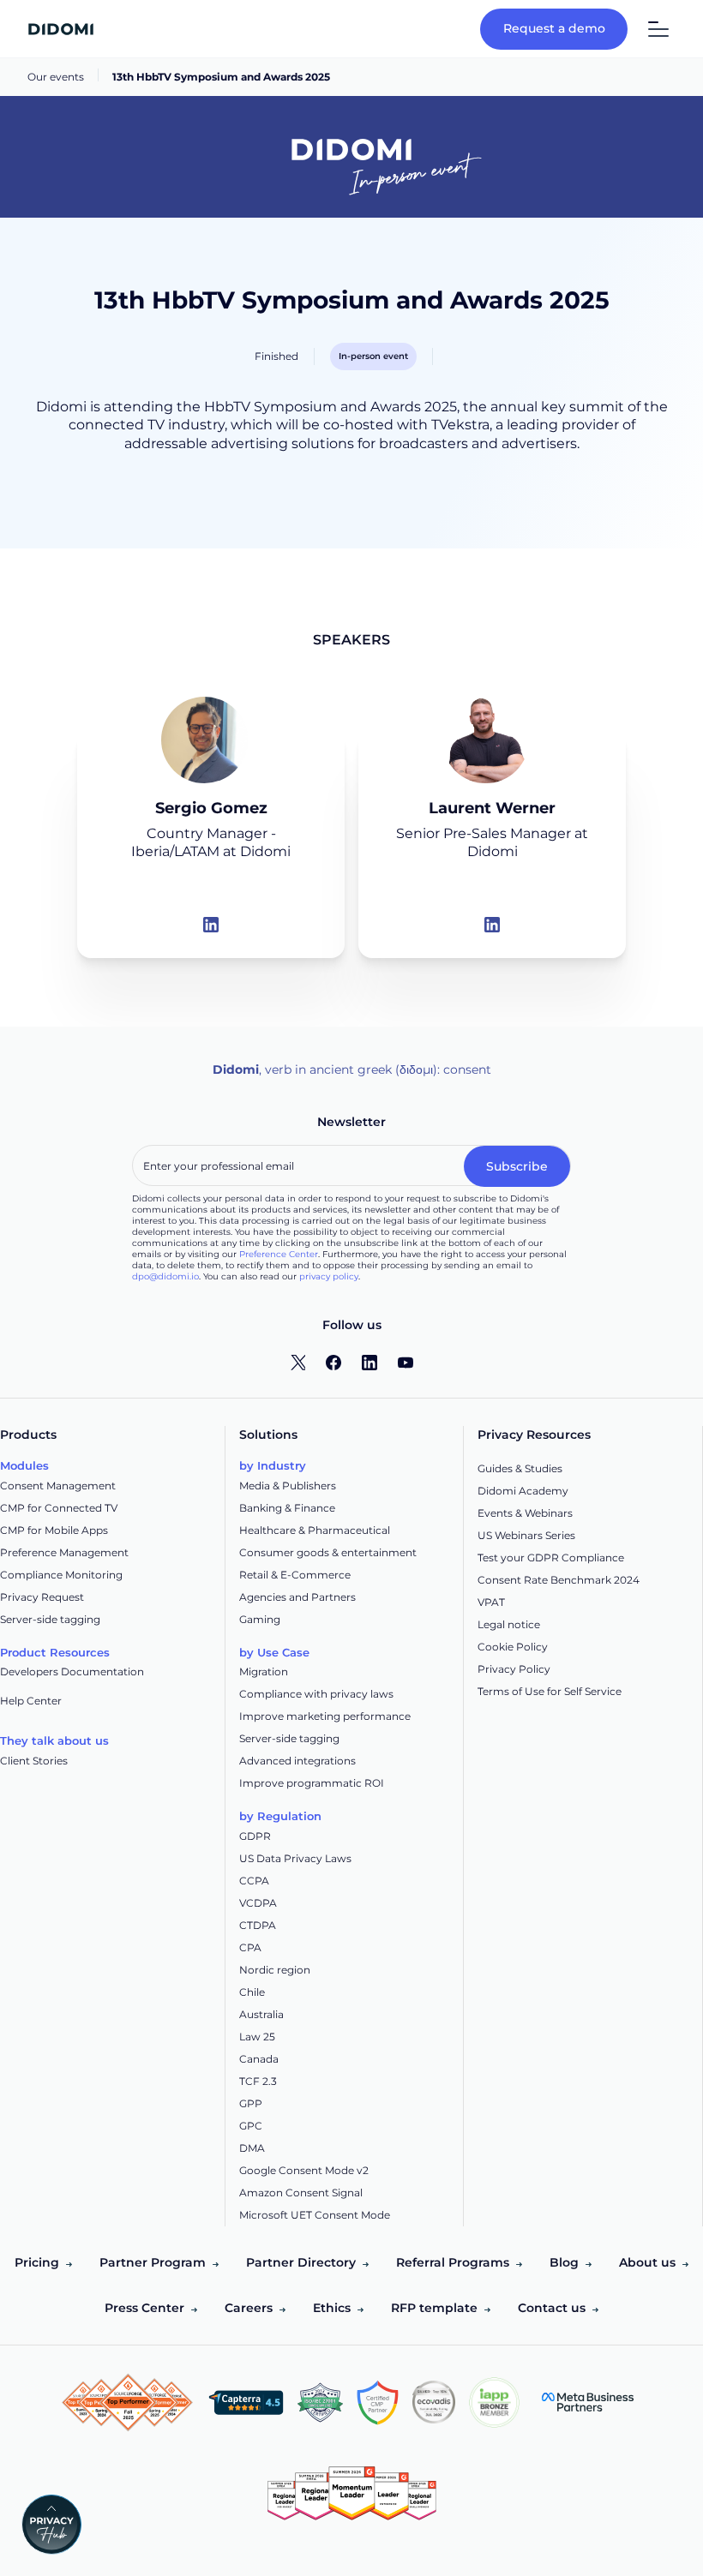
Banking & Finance (287, 1508)
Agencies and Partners (297, 1597)
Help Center (31, 1701)
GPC (251, 2126)
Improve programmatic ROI (312, 1783)
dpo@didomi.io (165, 1276)
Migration (264, 1671)
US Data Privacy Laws (295, 1858)
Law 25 (257, 2037)
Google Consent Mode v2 (304, 2170)
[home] (61, 29)
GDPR (255, 1836)
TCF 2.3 (258, 2081)
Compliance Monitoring (61, 1575)
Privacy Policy (514, 1669)
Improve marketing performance (325, 1716)
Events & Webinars (525, 1513)
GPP (251, 2103)
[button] (652, 29)
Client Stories (34, 1761)
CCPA (254, 1881)
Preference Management (64, 1552)
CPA (250, 1947)
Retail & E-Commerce (295, 1575)
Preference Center (279, 1254)
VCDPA (258, 1903)
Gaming (260, 1619)
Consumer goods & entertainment (328, 1552)
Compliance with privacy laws (316, 1694)
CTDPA (258, 1925)
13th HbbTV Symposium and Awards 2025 (221, 77)
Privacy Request (42, 1597)
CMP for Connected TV (59, 1508)
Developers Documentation (72, 1671)
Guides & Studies (520, 1468)
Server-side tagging (50, 1619)
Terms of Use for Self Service (550, 1691)
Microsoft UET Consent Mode (315, 2215)
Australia (261, 2014)
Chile (252, 1992)
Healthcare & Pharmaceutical (315, 1530)
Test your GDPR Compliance (551, 1558)
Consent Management (58, 1486)
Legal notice (509, 1624)
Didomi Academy (523, 1491)
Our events (56, 77)
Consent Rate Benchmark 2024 (559, 1580)
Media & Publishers (288, 1486)
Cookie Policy (513, 1647)
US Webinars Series (526, 1535)
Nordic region (275, 1970)
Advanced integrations (297, 1761)
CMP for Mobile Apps (54, 1530)
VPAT (491, 1602)
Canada (259, 2059)
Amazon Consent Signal (301, 2193)
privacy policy (329, 1276)
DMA (252, 2148)
